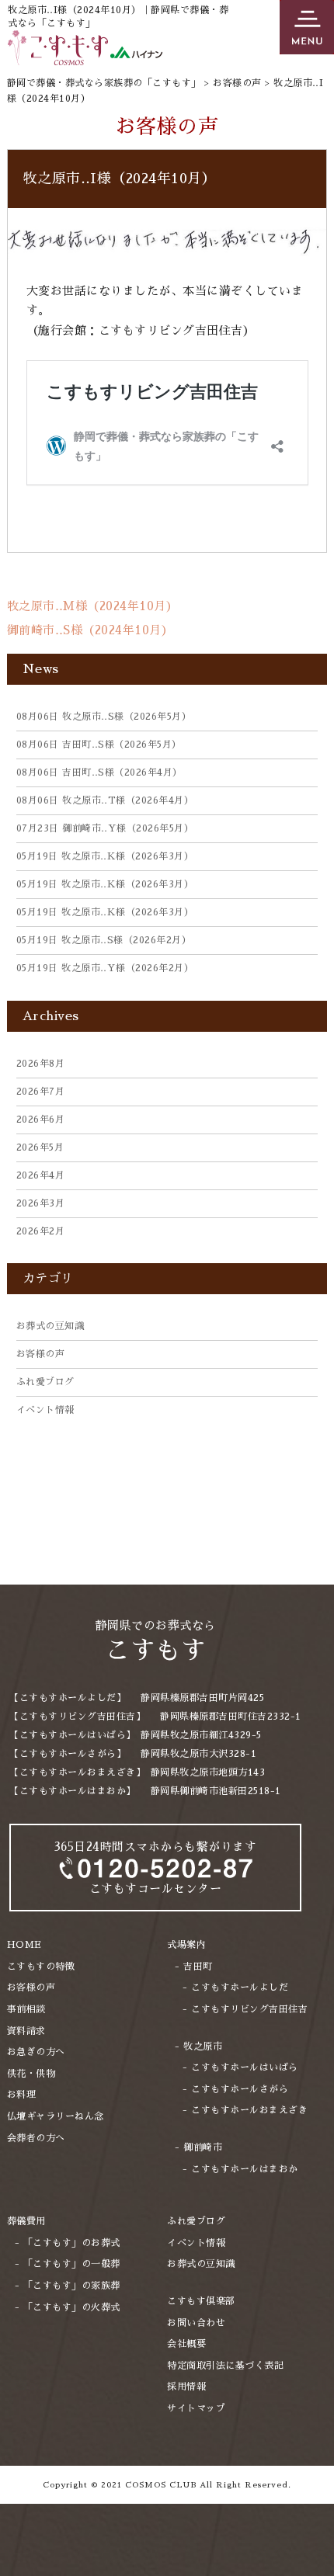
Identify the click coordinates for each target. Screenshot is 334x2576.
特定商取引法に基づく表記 (225, 2366)
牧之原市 (203, 2047)
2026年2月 (41, 1231)
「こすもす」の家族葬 (72, 2286)
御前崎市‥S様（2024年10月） (90, 630)
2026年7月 (41, 1092)
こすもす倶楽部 (201, 2301)
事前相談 (26, 2009)
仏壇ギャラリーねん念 (56, 2116)
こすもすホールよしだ (240, 1988)
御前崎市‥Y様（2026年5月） (105, 828)
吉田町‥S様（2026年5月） (99, 745)
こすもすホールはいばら (245, 2067)
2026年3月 (41, 1203)
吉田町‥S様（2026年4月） (99, 772)
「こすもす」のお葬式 (72, 2243)
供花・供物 (31, 2074)
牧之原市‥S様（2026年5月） (104, 717)
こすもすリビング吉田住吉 (249, 2009)
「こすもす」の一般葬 (72, 2264)
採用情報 (186, 2387)
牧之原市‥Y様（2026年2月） (105, 968)
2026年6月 (41, 1120)
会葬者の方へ (36, 2138)
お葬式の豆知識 (50, 1326)
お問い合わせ (196, 2323)
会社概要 (186, 2344)
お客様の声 (41, 1354)
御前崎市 (203, 2147)
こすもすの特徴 (41, 1967)
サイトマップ (196, 2408)
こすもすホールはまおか (245, 2169)
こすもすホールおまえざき (249, 2110)
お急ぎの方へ (36, 2052)
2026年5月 (40, 1147)
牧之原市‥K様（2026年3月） (105, 856)
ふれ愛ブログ (45, 1382)
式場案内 (186, 1945)
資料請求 (26, 2031)
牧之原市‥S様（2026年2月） (104, 940)
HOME (24, 1945)
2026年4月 (41, 1175)
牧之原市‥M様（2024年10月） (93, 606)
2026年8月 (41, 1064)
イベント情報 (45, 1410)
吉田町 (198, 1967)
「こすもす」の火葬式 (72, 2307)
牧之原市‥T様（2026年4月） (105, 800)
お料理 (22, 2095)
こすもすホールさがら (240, 2089)
